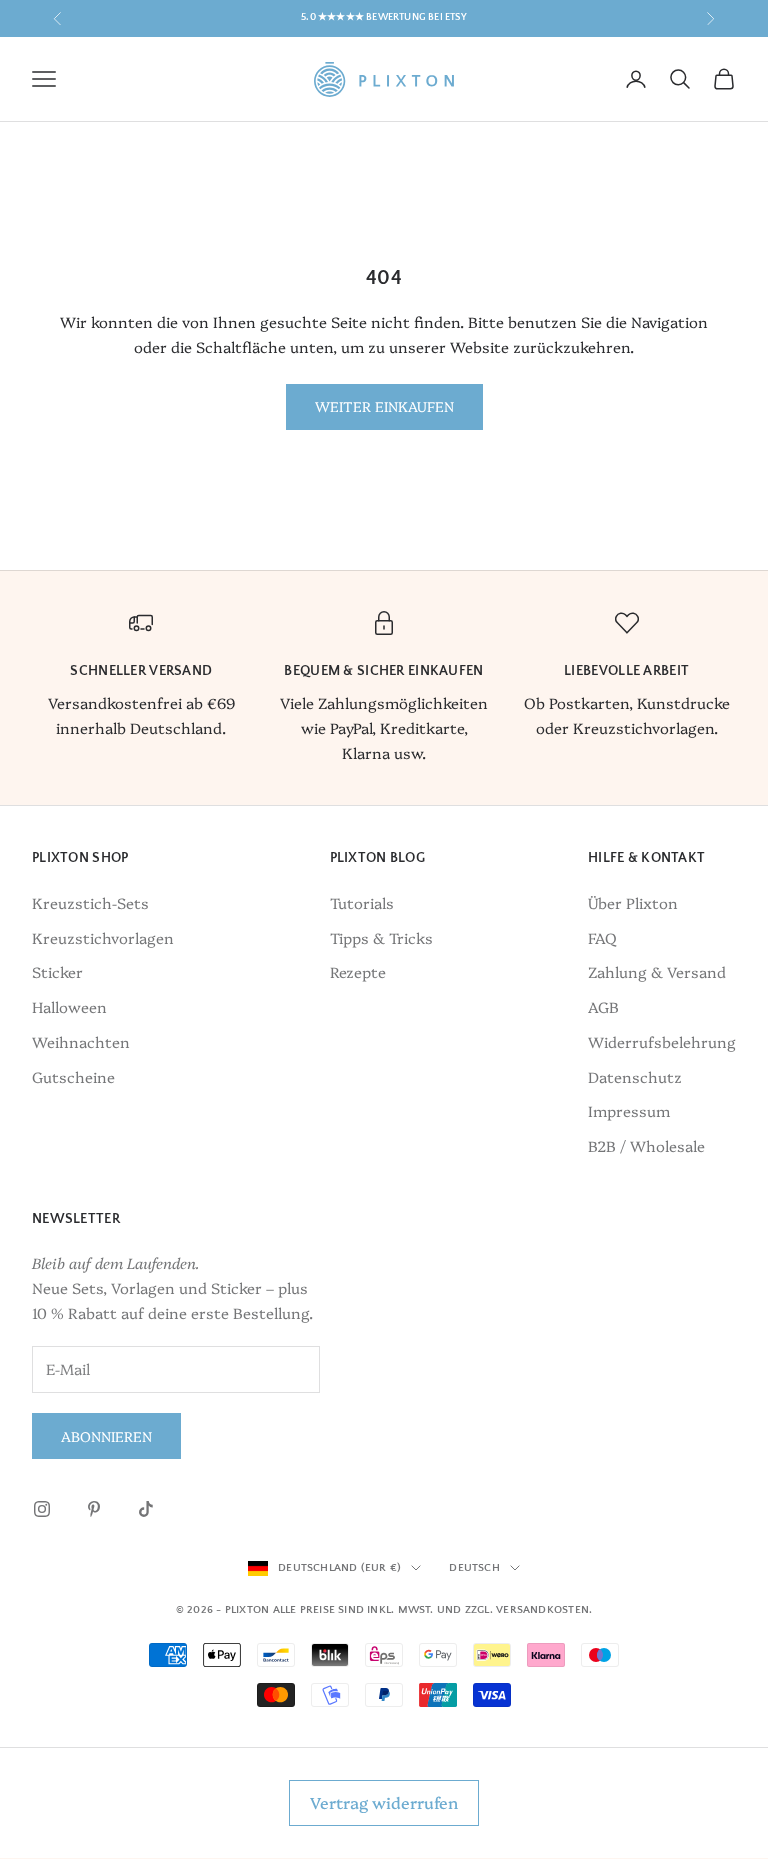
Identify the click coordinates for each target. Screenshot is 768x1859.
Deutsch (474, 1568)
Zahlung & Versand (657, 971)
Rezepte (358, 971)
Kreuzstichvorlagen (103, 937)
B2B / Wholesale (646, 1145)
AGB (603, 1006)
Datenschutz (635, 1076)
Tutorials (362, 902)
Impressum (629, 1110)
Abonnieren (106, 1436)
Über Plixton (633, 902)
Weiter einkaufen (384, 406)
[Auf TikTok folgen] (146, 1509)
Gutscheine (73, 1076)
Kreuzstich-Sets (90, 902)
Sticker (57, 971)
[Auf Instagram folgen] (42, 1509)
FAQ (602, 937)
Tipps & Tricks (381, 937)
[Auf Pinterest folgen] (94, 1509)
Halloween (69, 1006)
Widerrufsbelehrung (662, 1041)
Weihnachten (81, 1041)
